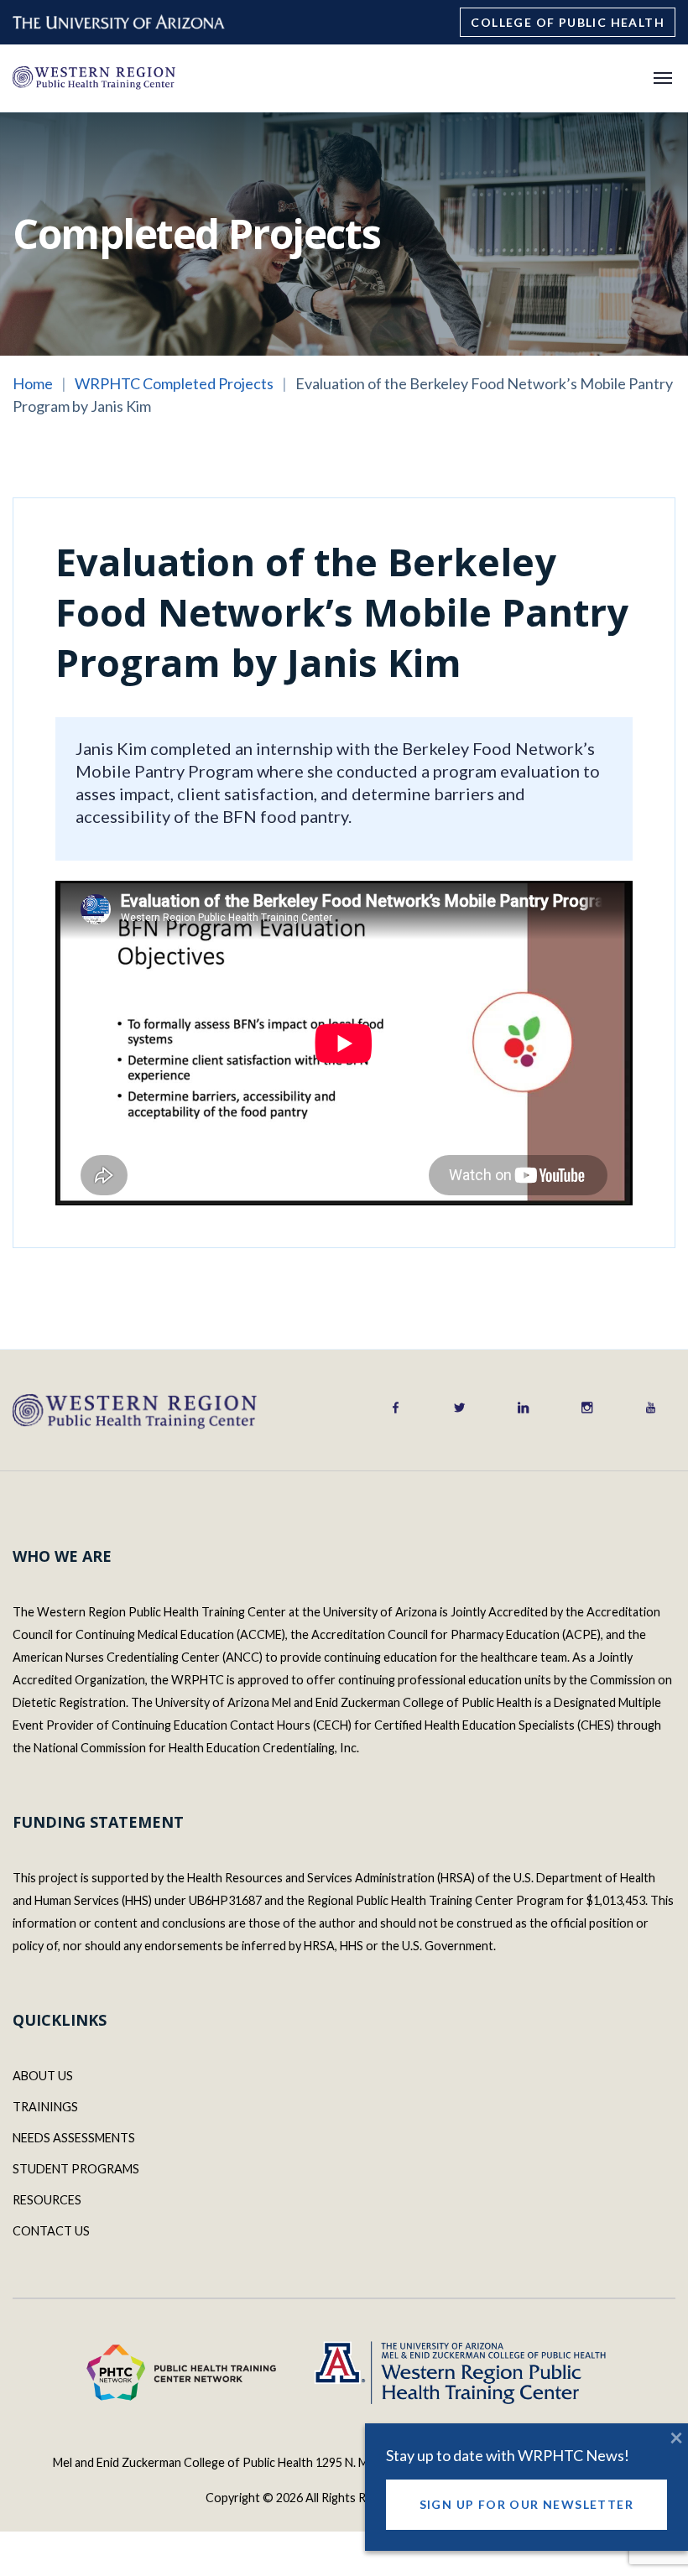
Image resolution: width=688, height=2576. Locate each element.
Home (33, 383)
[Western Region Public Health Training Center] (94, 77)
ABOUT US (43, 2076)
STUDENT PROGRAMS (76, 2169)
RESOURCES (47, 2200)
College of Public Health (568, 22)
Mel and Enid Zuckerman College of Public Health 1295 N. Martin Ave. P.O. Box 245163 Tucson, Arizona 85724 (344, 2462)
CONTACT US (51, 2231)
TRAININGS (45, 2107)
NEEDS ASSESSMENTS (74, 2138)
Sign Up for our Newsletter (526, 2504)
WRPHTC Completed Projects (174, 383)
